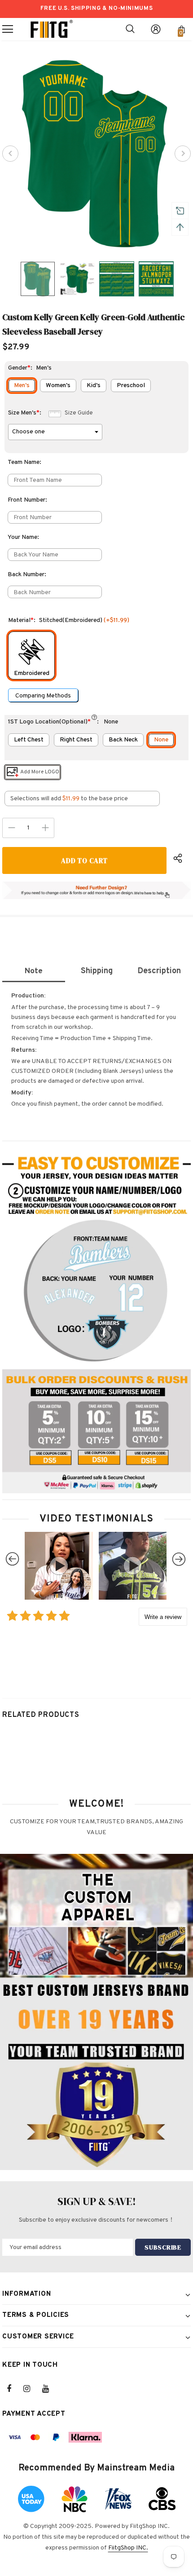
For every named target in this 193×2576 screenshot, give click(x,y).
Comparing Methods (43, 696)
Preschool (131, 386)
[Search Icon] (130, 29)
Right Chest (76, 740)
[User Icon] (156, 29)
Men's (22, 386)
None (161, 740)
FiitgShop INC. (128, 2548)
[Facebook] (15, 2389)
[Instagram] (31, 2389)
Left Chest (29, 740)
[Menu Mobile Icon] (8, 29)
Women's (58, 386)
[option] (96, 154)
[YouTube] (50, 2389)
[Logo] (52, 29)
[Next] (183, 154)
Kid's (94, 386)
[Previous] (10, 154)
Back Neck (123, 740)
